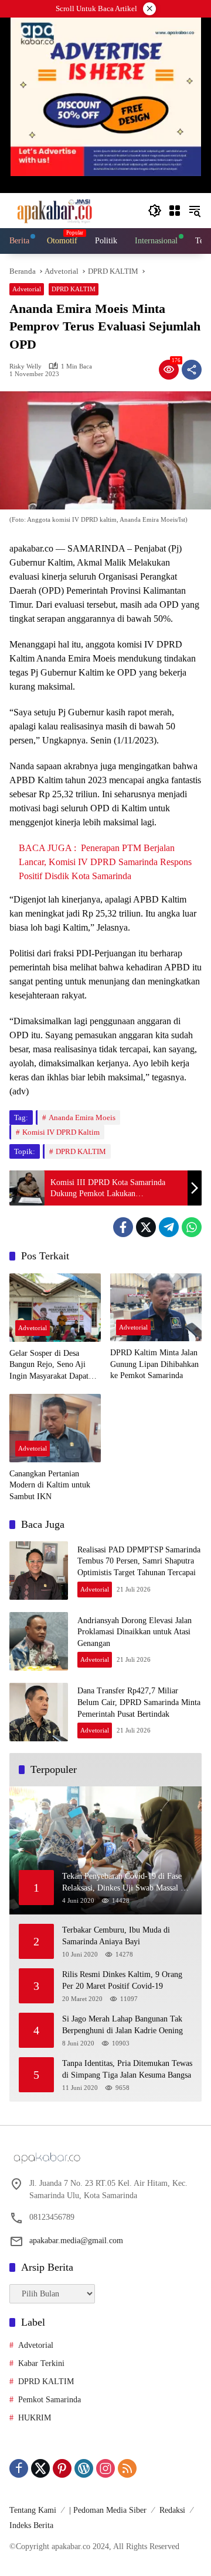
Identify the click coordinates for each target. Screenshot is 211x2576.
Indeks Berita (31, 2525)
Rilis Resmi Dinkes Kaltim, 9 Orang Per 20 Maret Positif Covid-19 (122, 1980)
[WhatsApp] (192, 1227)
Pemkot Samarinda (50, 2400)
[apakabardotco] (54, 210)
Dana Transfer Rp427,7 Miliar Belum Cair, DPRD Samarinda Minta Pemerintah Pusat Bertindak (139, 1702)
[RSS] (127, 2468)
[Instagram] (105, 2468)
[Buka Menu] (175, 211)
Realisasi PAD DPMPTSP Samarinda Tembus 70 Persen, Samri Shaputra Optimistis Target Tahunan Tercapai (139, 1561)
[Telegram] (169, 1227)
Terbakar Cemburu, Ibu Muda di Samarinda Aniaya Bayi (116, 1936)
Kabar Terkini (41, 2363)
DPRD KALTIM (74, 289)
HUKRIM (35, 2418)
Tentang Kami (33, 2510)
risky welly (25, 366)
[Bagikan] (192, 370)
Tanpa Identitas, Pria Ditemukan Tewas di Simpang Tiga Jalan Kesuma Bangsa (127, 2069)
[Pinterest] (62, 2468)
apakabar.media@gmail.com (76, 2241)
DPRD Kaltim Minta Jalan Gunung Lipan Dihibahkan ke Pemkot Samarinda (154, 1364)
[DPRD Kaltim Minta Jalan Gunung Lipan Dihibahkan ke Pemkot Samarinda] (156, 1308)
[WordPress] (84, 2468)
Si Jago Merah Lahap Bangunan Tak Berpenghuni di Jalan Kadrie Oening (122, 2025)
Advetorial (27, 289)
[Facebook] (123, 1227)
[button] (155, 211)
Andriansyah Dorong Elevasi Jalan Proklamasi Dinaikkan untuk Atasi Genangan (135, 1632)
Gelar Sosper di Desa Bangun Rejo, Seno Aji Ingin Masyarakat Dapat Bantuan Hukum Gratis (49, 1366)
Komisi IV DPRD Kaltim (61, 1132)
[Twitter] (146, 1227)
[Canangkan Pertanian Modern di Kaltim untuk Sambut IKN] (55, 1428)
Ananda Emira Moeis (82, 1117)
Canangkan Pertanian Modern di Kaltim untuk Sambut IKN (50, 1485)
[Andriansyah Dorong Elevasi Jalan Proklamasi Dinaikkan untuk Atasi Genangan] (39, 1641)
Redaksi (172, 2510)
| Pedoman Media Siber (108, 2510)
